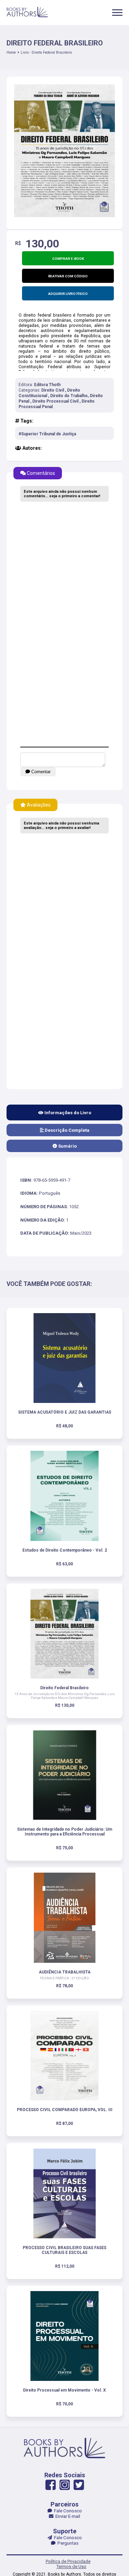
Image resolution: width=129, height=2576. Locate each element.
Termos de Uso (71, 2567)
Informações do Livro (67, 1113)
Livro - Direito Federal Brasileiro (46, 52)
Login (64, 1324)
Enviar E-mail (67, 2516)
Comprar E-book (68, 259)
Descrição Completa (67, 1130)
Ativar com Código (70, 276)
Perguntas (67, 2543)
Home (11, 52)
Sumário (67, 1146)
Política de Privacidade (68, 2561)
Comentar (40, 772)
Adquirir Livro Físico (68, 294)
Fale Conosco (67, 2511)
